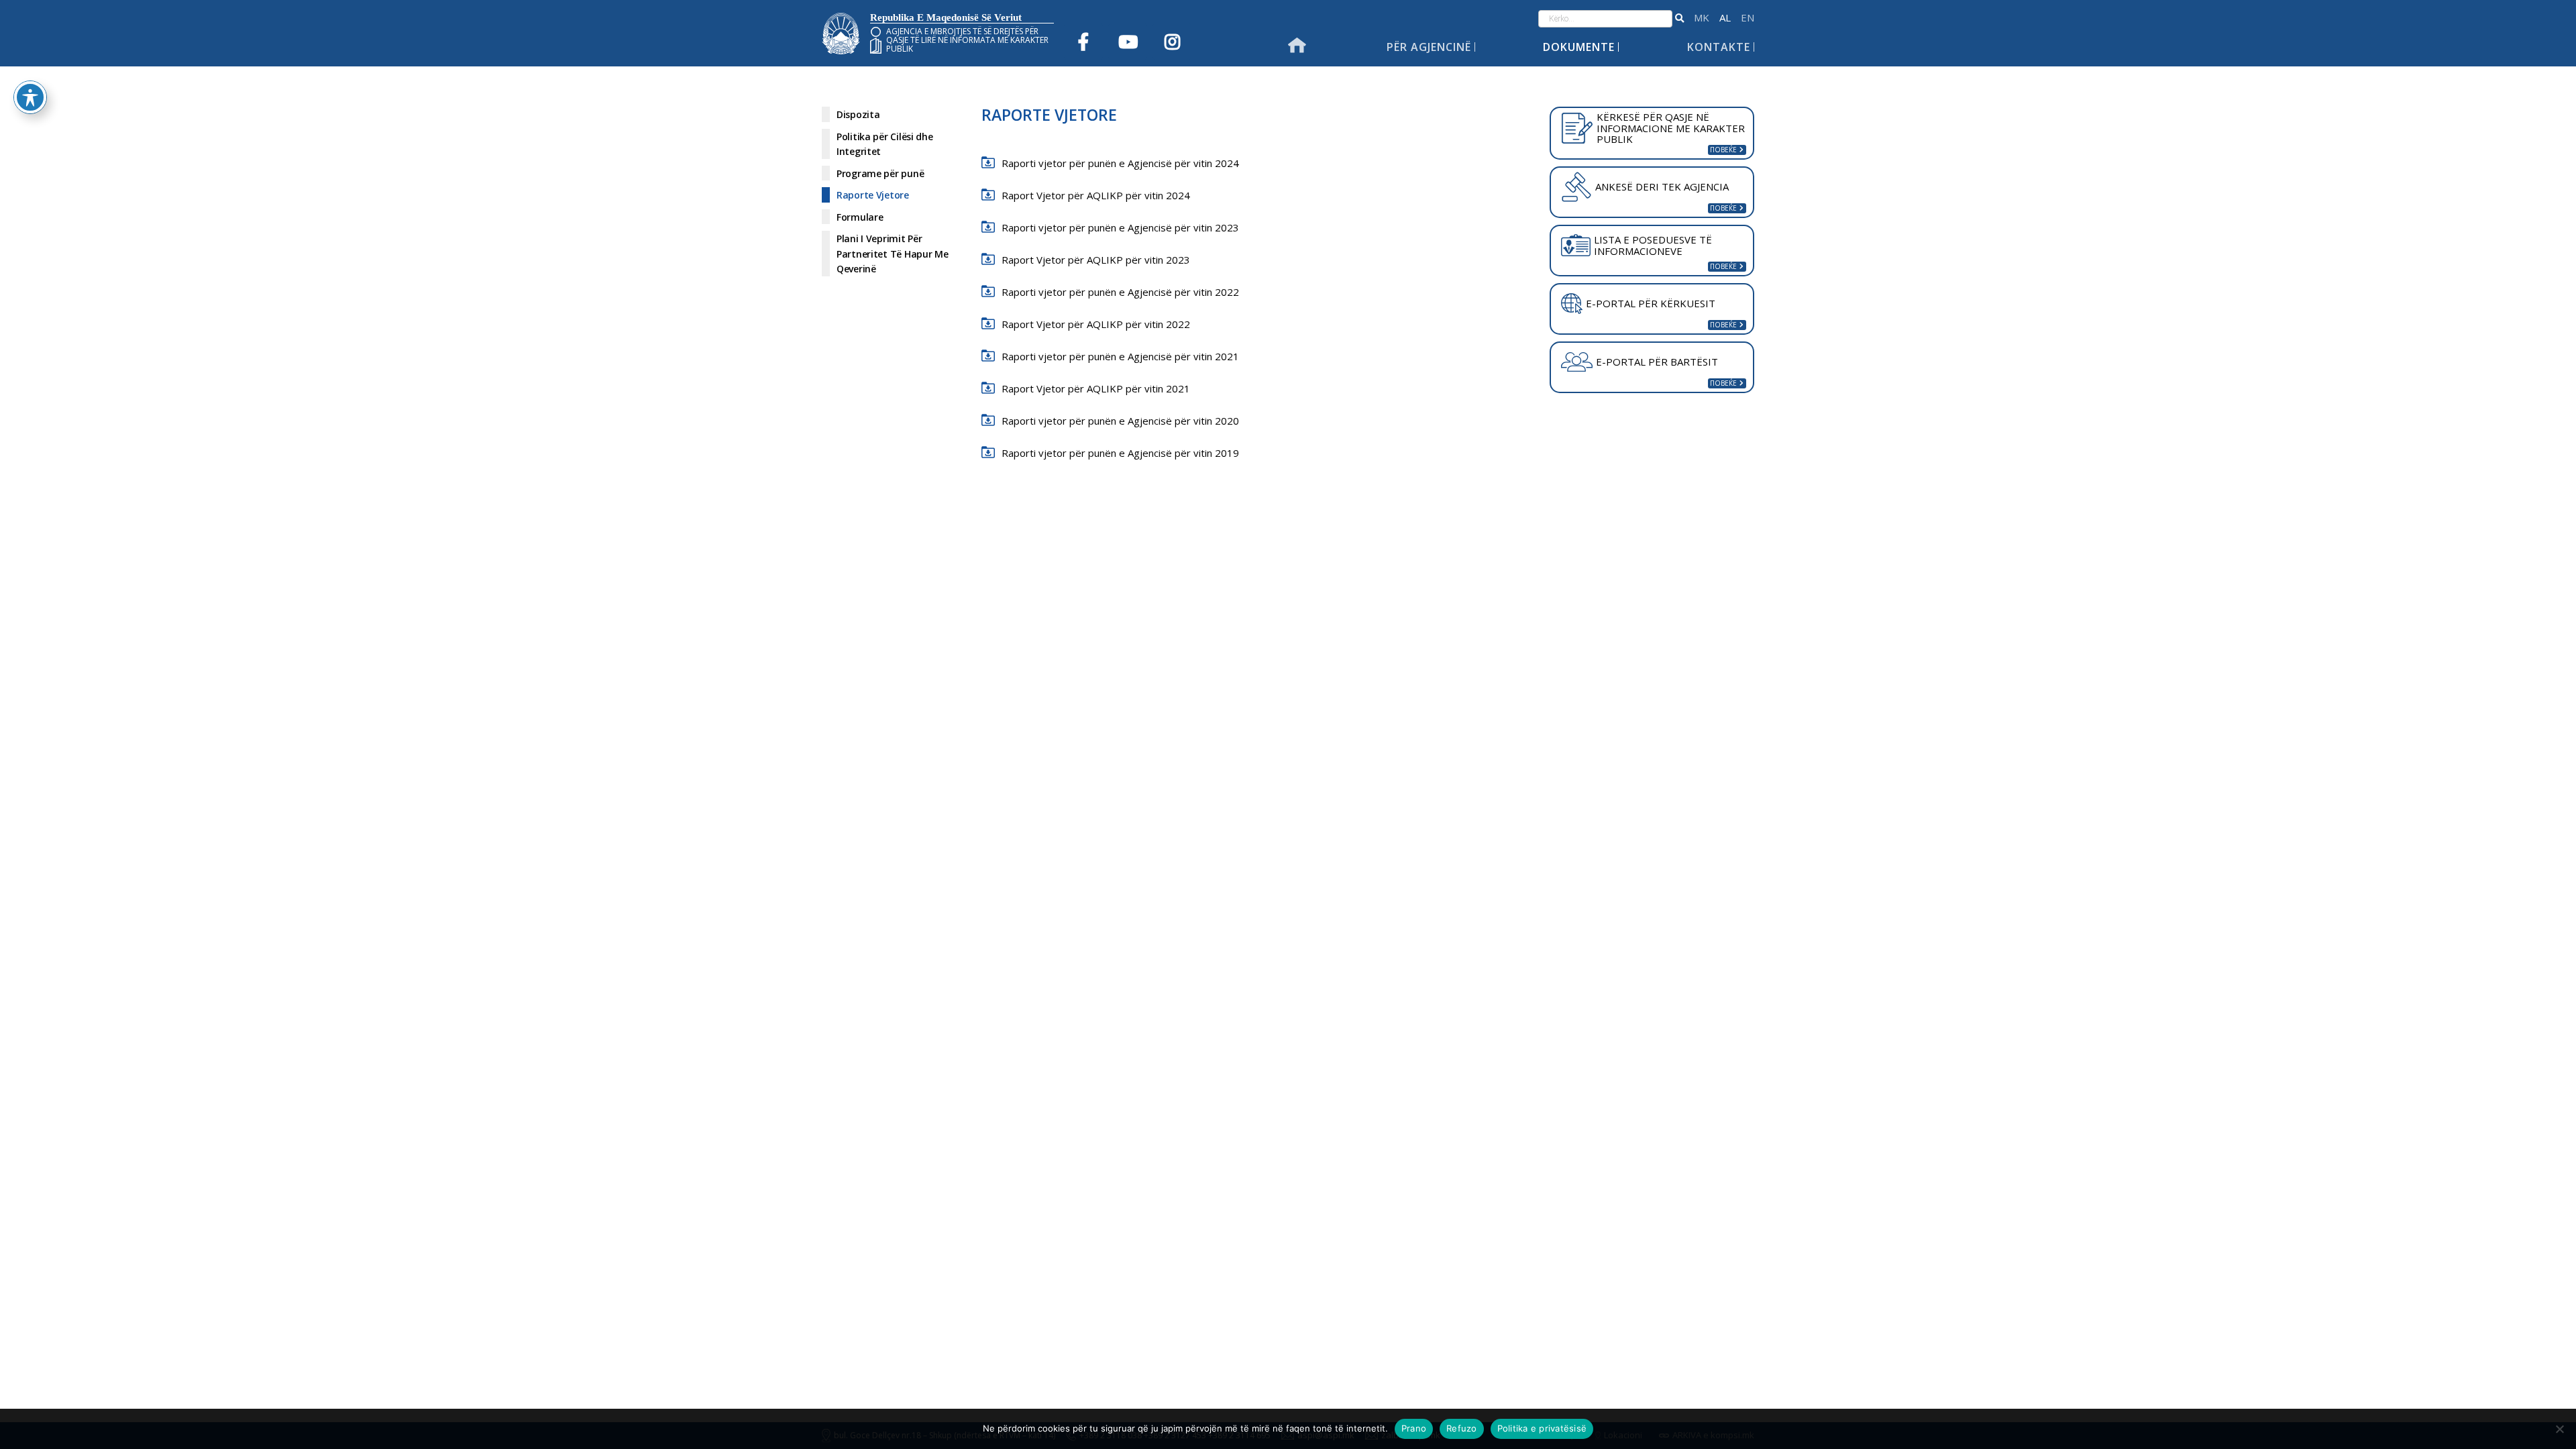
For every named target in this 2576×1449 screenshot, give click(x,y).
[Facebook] (1083, 42)
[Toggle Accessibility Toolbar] (30, 97)
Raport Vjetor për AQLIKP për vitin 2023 (1096, 260)
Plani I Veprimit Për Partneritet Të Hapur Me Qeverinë (893, 254)
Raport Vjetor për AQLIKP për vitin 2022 (1096, 324)
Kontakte (1719, 47)
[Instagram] (1172, 42)
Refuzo (1462, 1428)
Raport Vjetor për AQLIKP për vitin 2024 (1096, 195)
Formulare (860, 217)
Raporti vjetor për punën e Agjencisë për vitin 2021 (1120, 356)
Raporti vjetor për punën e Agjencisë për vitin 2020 (1120, 421)
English (1748, 18)
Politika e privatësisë (1542, 1428)
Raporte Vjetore (873, 195)
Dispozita (858, 114)
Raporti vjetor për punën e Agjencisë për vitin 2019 (1120, 453)
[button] (1679, 19)
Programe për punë (880, 173)
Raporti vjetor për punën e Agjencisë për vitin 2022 (1120, 292)
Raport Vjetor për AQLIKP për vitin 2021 (1096, 388)
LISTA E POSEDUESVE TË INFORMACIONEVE (1653, 245)
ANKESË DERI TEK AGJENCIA (1662, 186)
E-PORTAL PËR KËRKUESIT (1651, 303)
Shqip (1725, 18)
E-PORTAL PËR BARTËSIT (1657, 362)
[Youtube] (1128, 42)
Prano (1414, 1428)
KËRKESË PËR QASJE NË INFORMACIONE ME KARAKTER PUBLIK (1671, 128)
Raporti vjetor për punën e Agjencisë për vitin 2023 (1120, 227)
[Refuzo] (2559, 1429)
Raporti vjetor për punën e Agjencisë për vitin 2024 (1120, 163)
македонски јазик (1702, 18)
